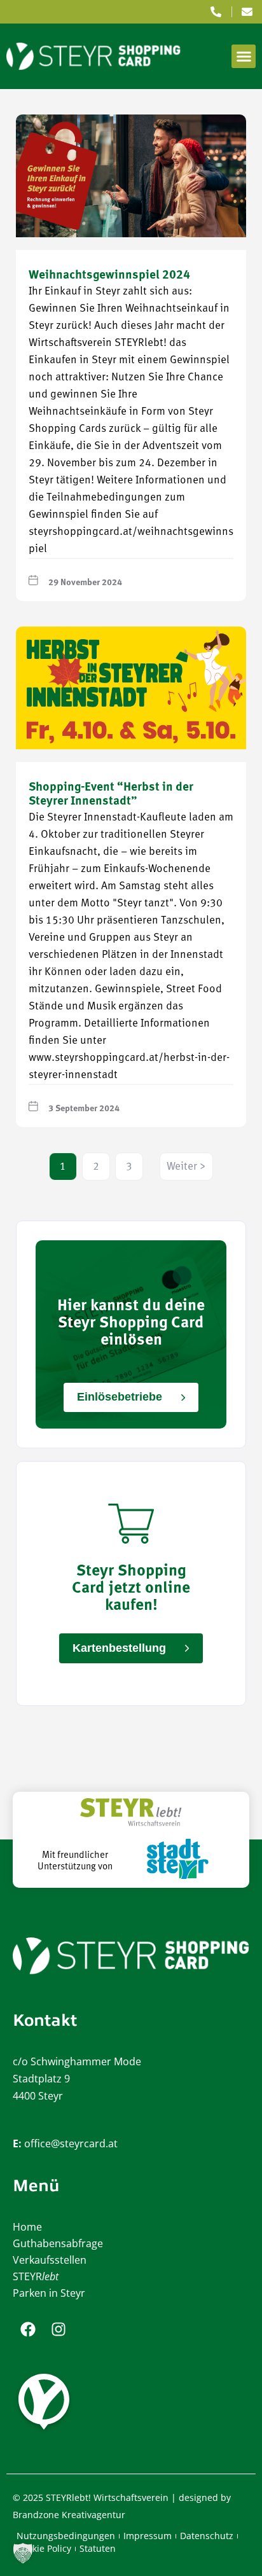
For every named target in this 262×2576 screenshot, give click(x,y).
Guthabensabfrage (58, 2243)
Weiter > (186, 1167)
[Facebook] (28, 2329)
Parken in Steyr (49, 2293)
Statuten (98, 2548)
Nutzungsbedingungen (66, 2536)
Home (27, 2227)
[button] (244, 57)
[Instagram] (59, 2329)
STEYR (36, 2276)
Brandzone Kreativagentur (69, 2515)
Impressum (148, 2536)
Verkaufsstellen (50, 2260)
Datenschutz (207, 2536)
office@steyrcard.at (71, 2143)
